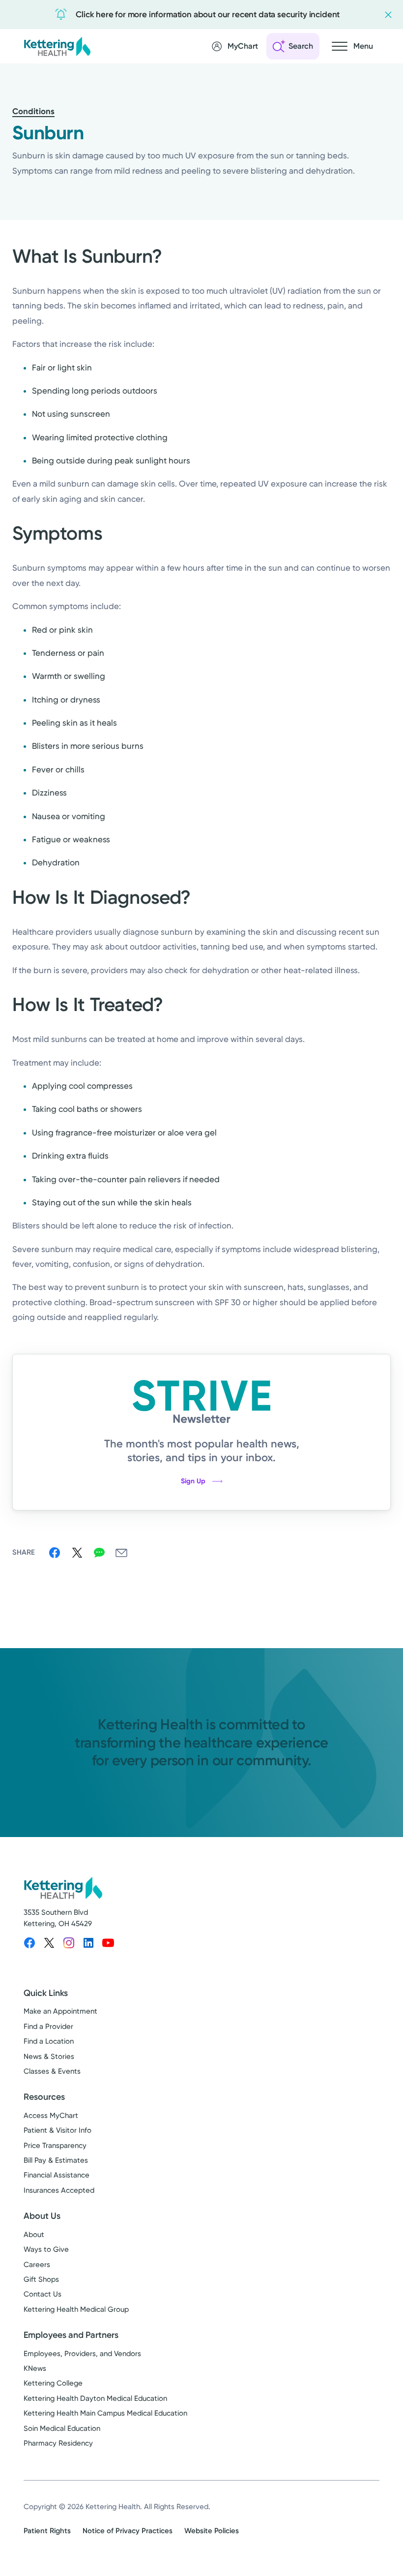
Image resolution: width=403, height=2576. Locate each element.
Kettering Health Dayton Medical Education (95, 2398)
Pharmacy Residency (58, 2443)
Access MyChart (51, 2116)
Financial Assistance (57, 2175)
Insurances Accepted (59, 2190)
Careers (37, 2265)
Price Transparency (55, 2146)
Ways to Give (46, 2249)
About (34, 2235)
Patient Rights (47, 2531)
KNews (35, 2368)
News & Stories (49, 2056)
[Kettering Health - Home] (57, 46)
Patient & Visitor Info (58, 2130)
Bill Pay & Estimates (56, 2160)
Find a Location (49, 2041)
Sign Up (193, 1481)
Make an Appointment (60, 2011)
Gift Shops (41, 2279)
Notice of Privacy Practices (128, 2531)
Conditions (33, 111)
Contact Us (43, 2294)
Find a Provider (48, 2026)
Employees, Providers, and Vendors (82, 2354)
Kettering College (53, 2383)
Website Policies (212, 2531)
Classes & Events (52, 2071)
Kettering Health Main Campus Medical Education (105, 2413)
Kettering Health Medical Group (76, 2309)
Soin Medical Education (62, 2428)
